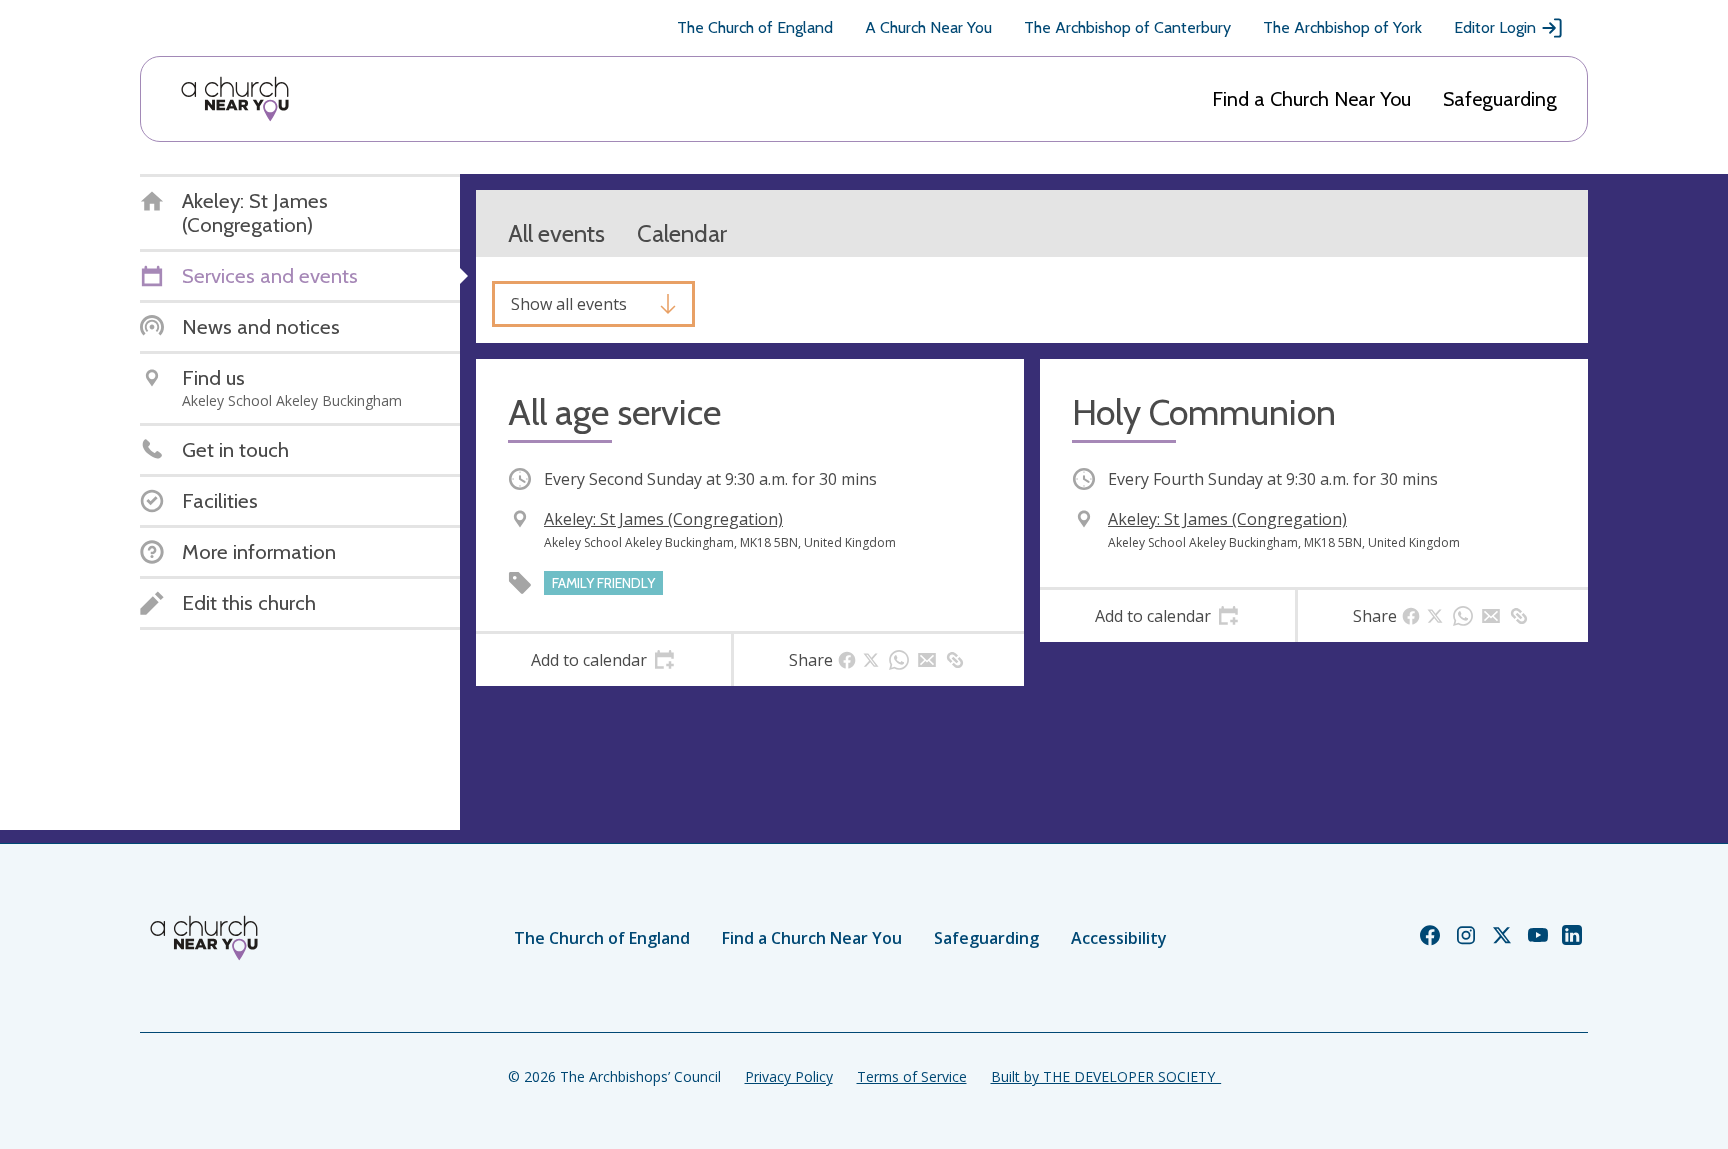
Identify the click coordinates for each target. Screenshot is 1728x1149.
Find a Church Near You (1311, 99)
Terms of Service (912, 1076)
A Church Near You (928, 27)
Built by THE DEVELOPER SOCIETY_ (1106, 1076)
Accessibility (1119, 938)
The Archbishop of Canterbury (1127, 27)
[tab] (603, 660)
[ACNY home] (235, 99)
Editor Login (1495, 27)
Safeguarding (1500, 99)
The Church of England (755, 27)
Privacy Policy (789, 1076)
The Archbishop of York (1342, 27)
